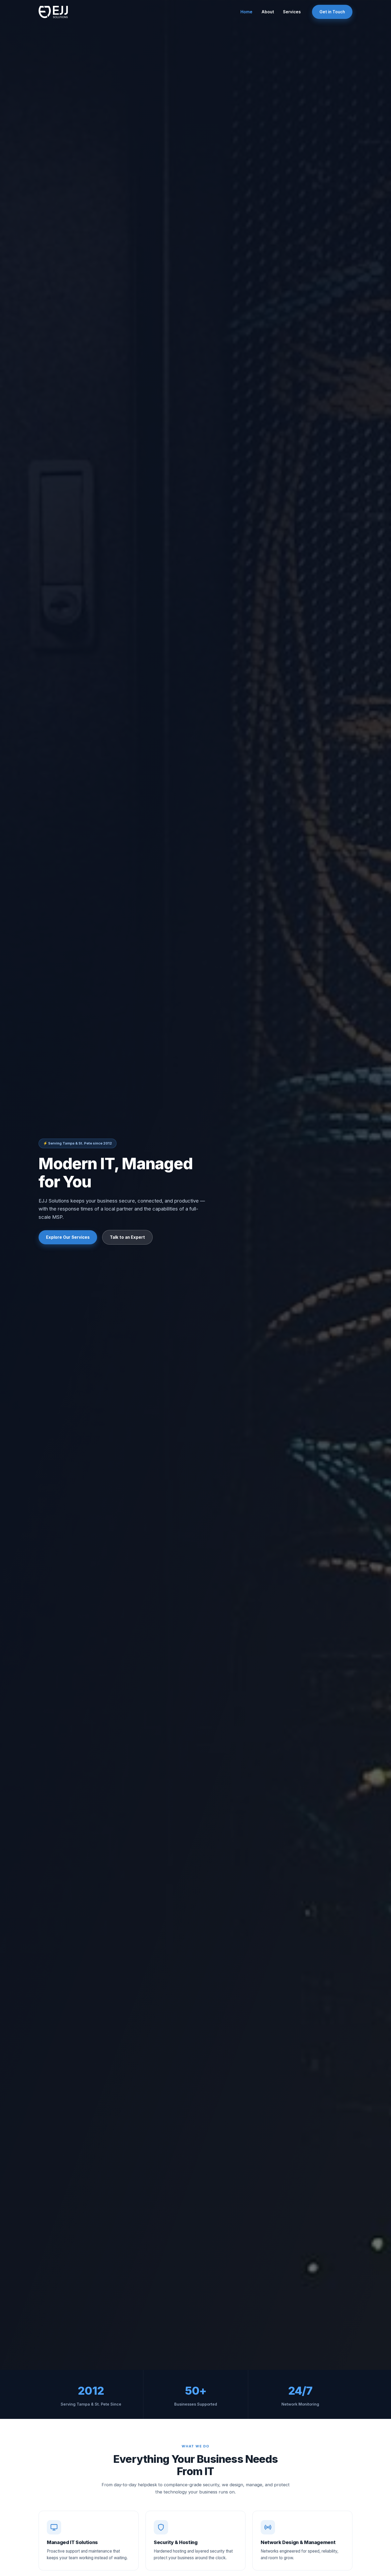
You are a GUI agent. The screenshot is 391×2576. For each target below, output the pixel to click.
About (268, 12)
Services (292, 12)
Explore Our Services (68, 1237)
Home (246, 12)
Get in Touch (332, 12)
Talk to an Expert (127, 1237)
